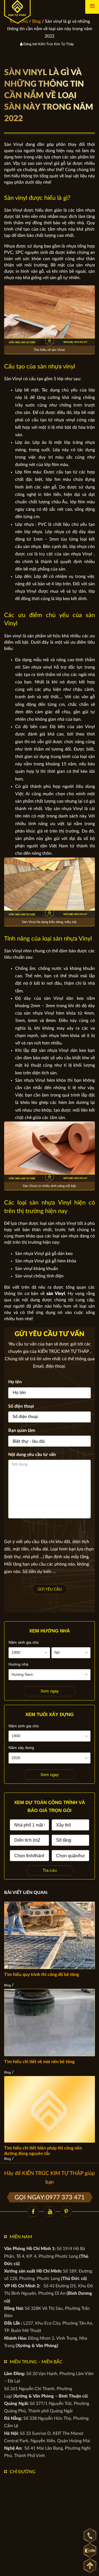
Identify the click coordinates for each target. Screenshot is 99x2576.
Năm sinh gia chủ (24, 1642)
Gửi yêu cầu (50, 1589)
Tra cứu (50, 1870)
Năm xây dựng (21, 1748)
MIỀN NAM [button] (21, 2237)
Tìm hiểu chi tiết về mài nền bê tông (39, 2062)
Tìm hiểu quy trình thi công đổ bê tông (42, 1975)
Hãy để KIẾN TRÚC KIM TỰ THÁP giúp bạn (50, 2178)
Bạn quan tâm (22, 1430)
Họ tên (15, 1382)
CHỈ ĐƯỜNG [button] (23, 2472)
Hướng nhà (18, 1664)
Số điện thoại (21, 1406)
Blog (7, 1985)
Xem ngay (50, 1691)
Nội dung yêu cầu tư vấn (32, 1455)
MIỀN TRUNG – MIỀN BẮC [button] (36, 2362)
